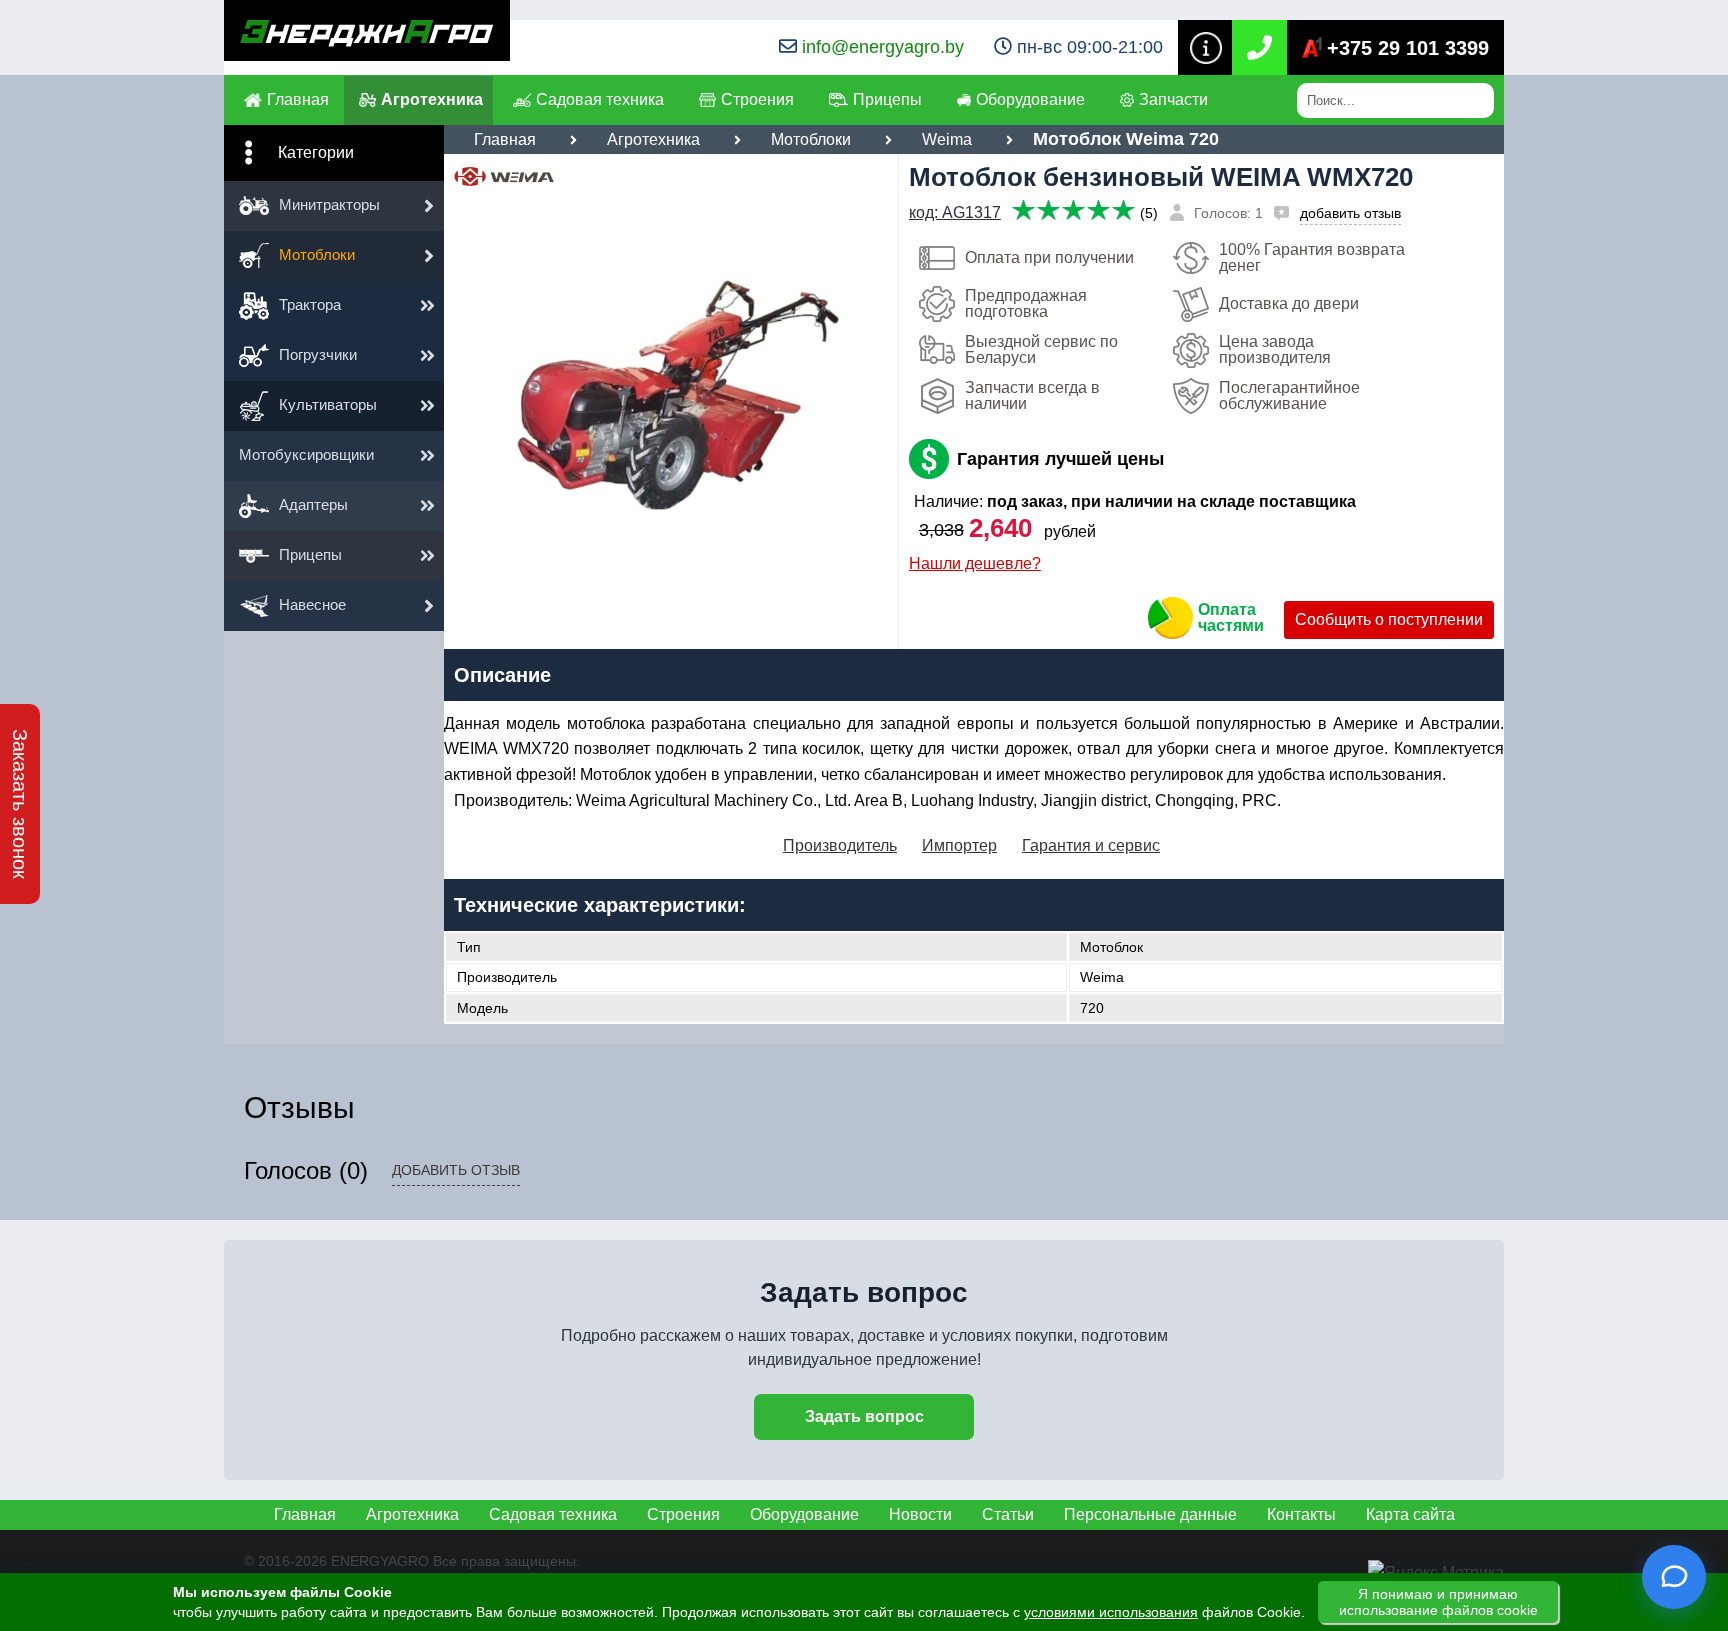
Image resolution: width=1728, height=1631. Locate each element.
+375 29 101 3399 (1408, 48)
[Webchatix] (1674, 1577)
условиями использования (1111, 1612)
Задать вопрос (864, 1416)
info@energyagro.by (883, 47)
